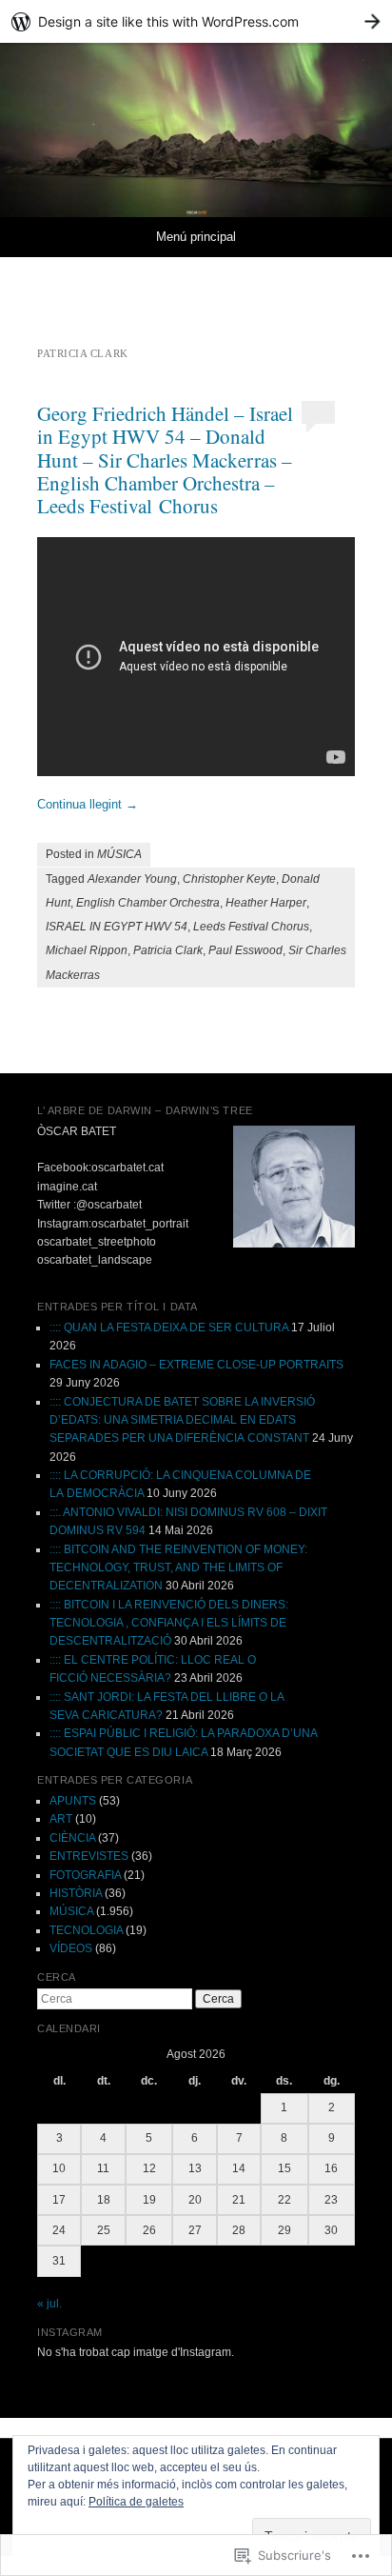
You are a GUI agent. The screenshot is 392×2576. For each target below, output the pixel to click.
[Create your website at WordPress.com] (196, 21)
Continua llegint (88, 804)
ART (61, 1819)
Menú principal (196, 237)
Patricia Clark (168, 950)
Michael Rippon (87, 950)
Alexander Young (132, 879)
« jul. (49, 2304)
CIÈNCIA (72, 1838)
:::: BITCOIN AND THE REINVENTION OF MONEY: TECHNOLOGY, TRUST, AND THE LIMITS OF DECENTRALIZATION (178, 1568)
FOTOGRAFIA (85, 1875)
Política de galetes (136, 2502)
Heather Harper (266, 903)
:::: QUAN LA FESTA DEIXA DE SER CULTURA (169, 1328)
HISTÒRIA (76, 1893)
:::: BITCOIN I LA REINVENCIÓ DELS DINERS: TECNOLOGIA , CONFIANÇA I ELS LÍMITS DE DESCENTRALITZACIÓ (169, 1623)
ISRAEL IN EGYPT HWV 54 (117, 927)
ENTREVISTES (89, 1856)
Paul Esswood (245, 950)
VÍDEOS (71, 1948)
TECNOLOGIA (86, 1930)
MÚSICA (119, 854)
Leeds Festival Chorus (251, 927)
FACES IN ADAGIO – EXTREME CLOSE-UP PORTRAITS (196, 1365)
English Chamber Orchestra (148, 903)
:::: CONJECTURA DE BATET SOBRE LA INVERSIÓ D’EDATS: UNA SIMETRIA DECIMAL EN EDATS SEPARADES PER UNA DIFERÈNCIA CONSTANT (182, 1420)
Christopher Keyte (229, 879)
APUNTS (73, 1801)
